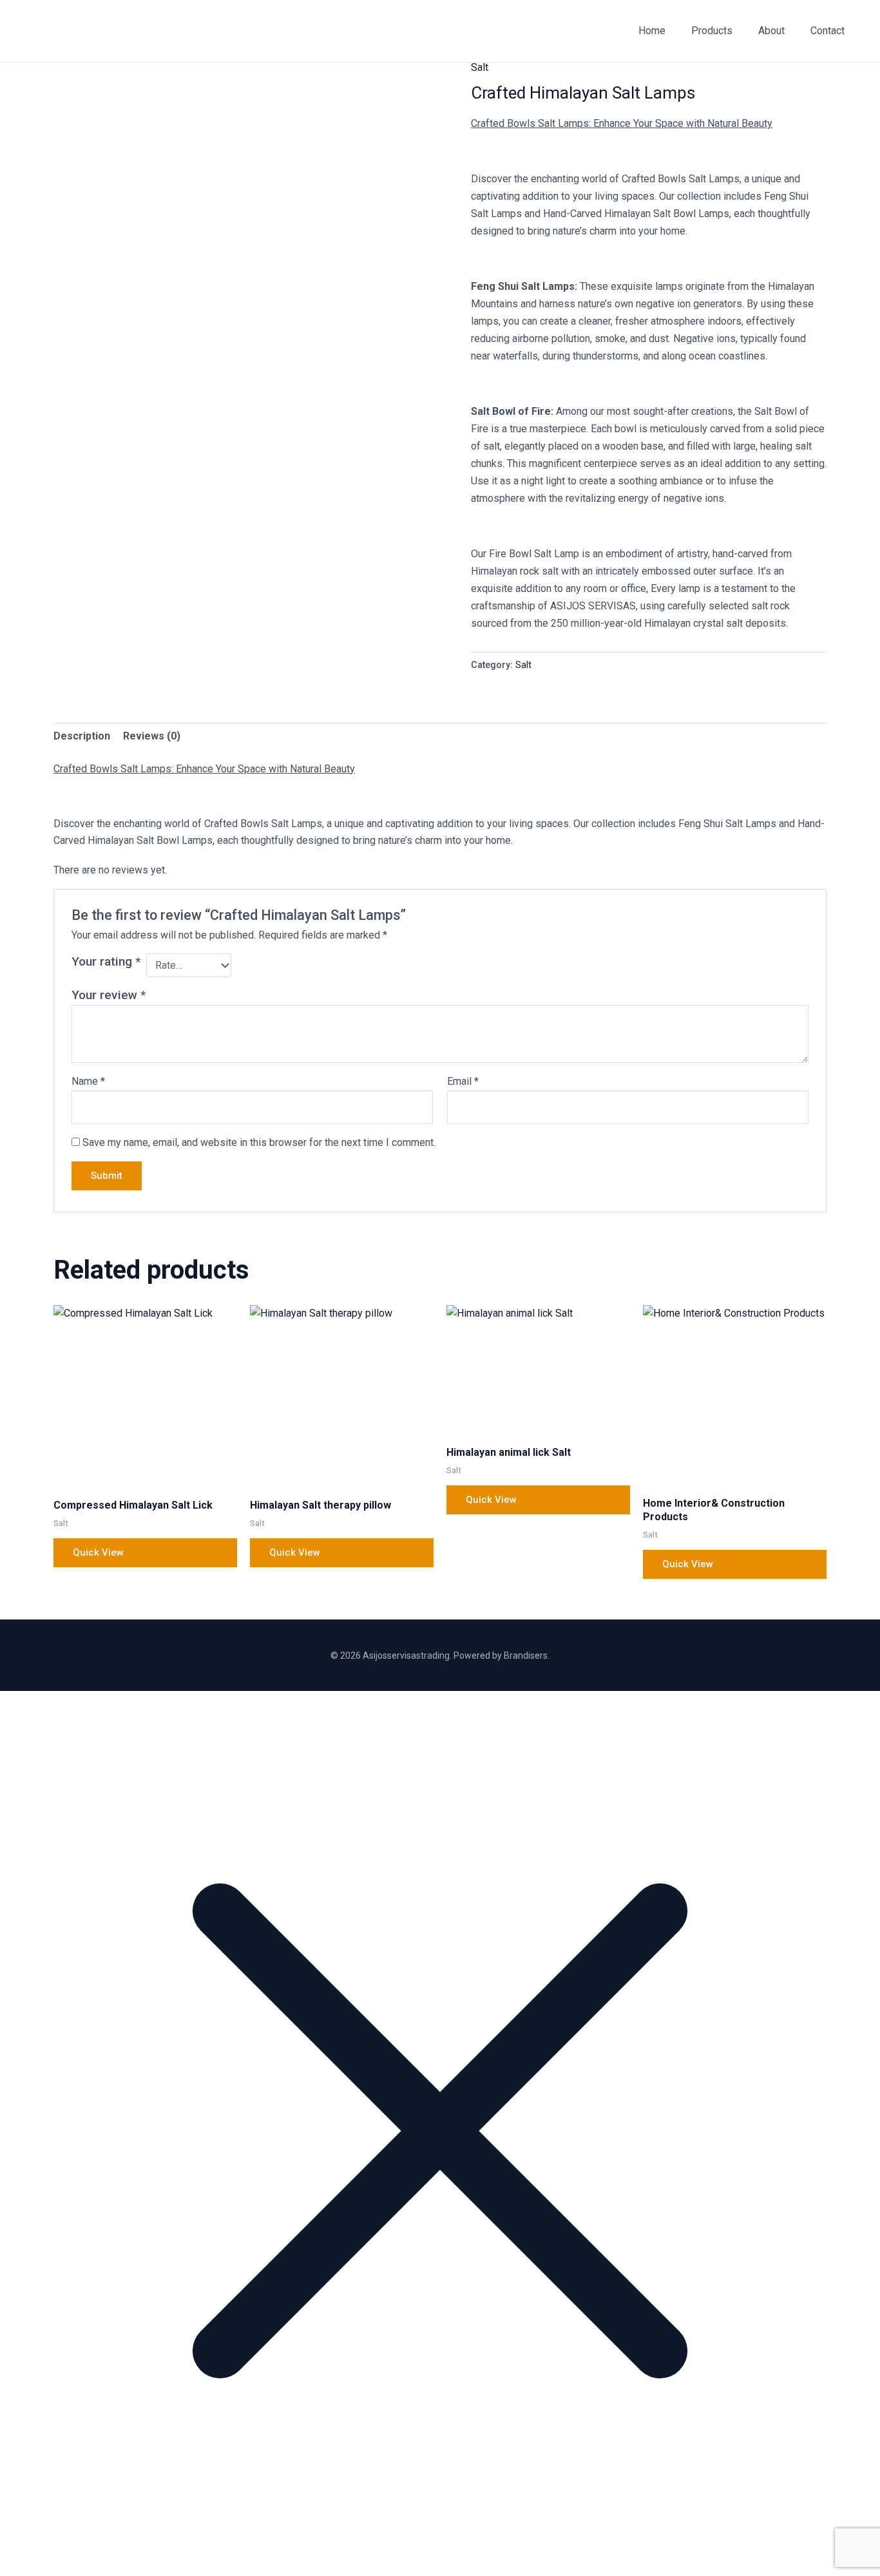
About (771, 31)
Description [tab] (82, 736)
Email (463, 1081)
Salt (480, 67)
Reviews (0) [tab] (152, 736)
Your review (109, 995)
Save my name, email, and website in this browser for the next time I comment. (259, 1142)
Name (88, 1081)
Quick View (98, 1552)
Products (712, 31)
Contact (827, 31)
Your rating (106, 961)
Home (652, 31)
